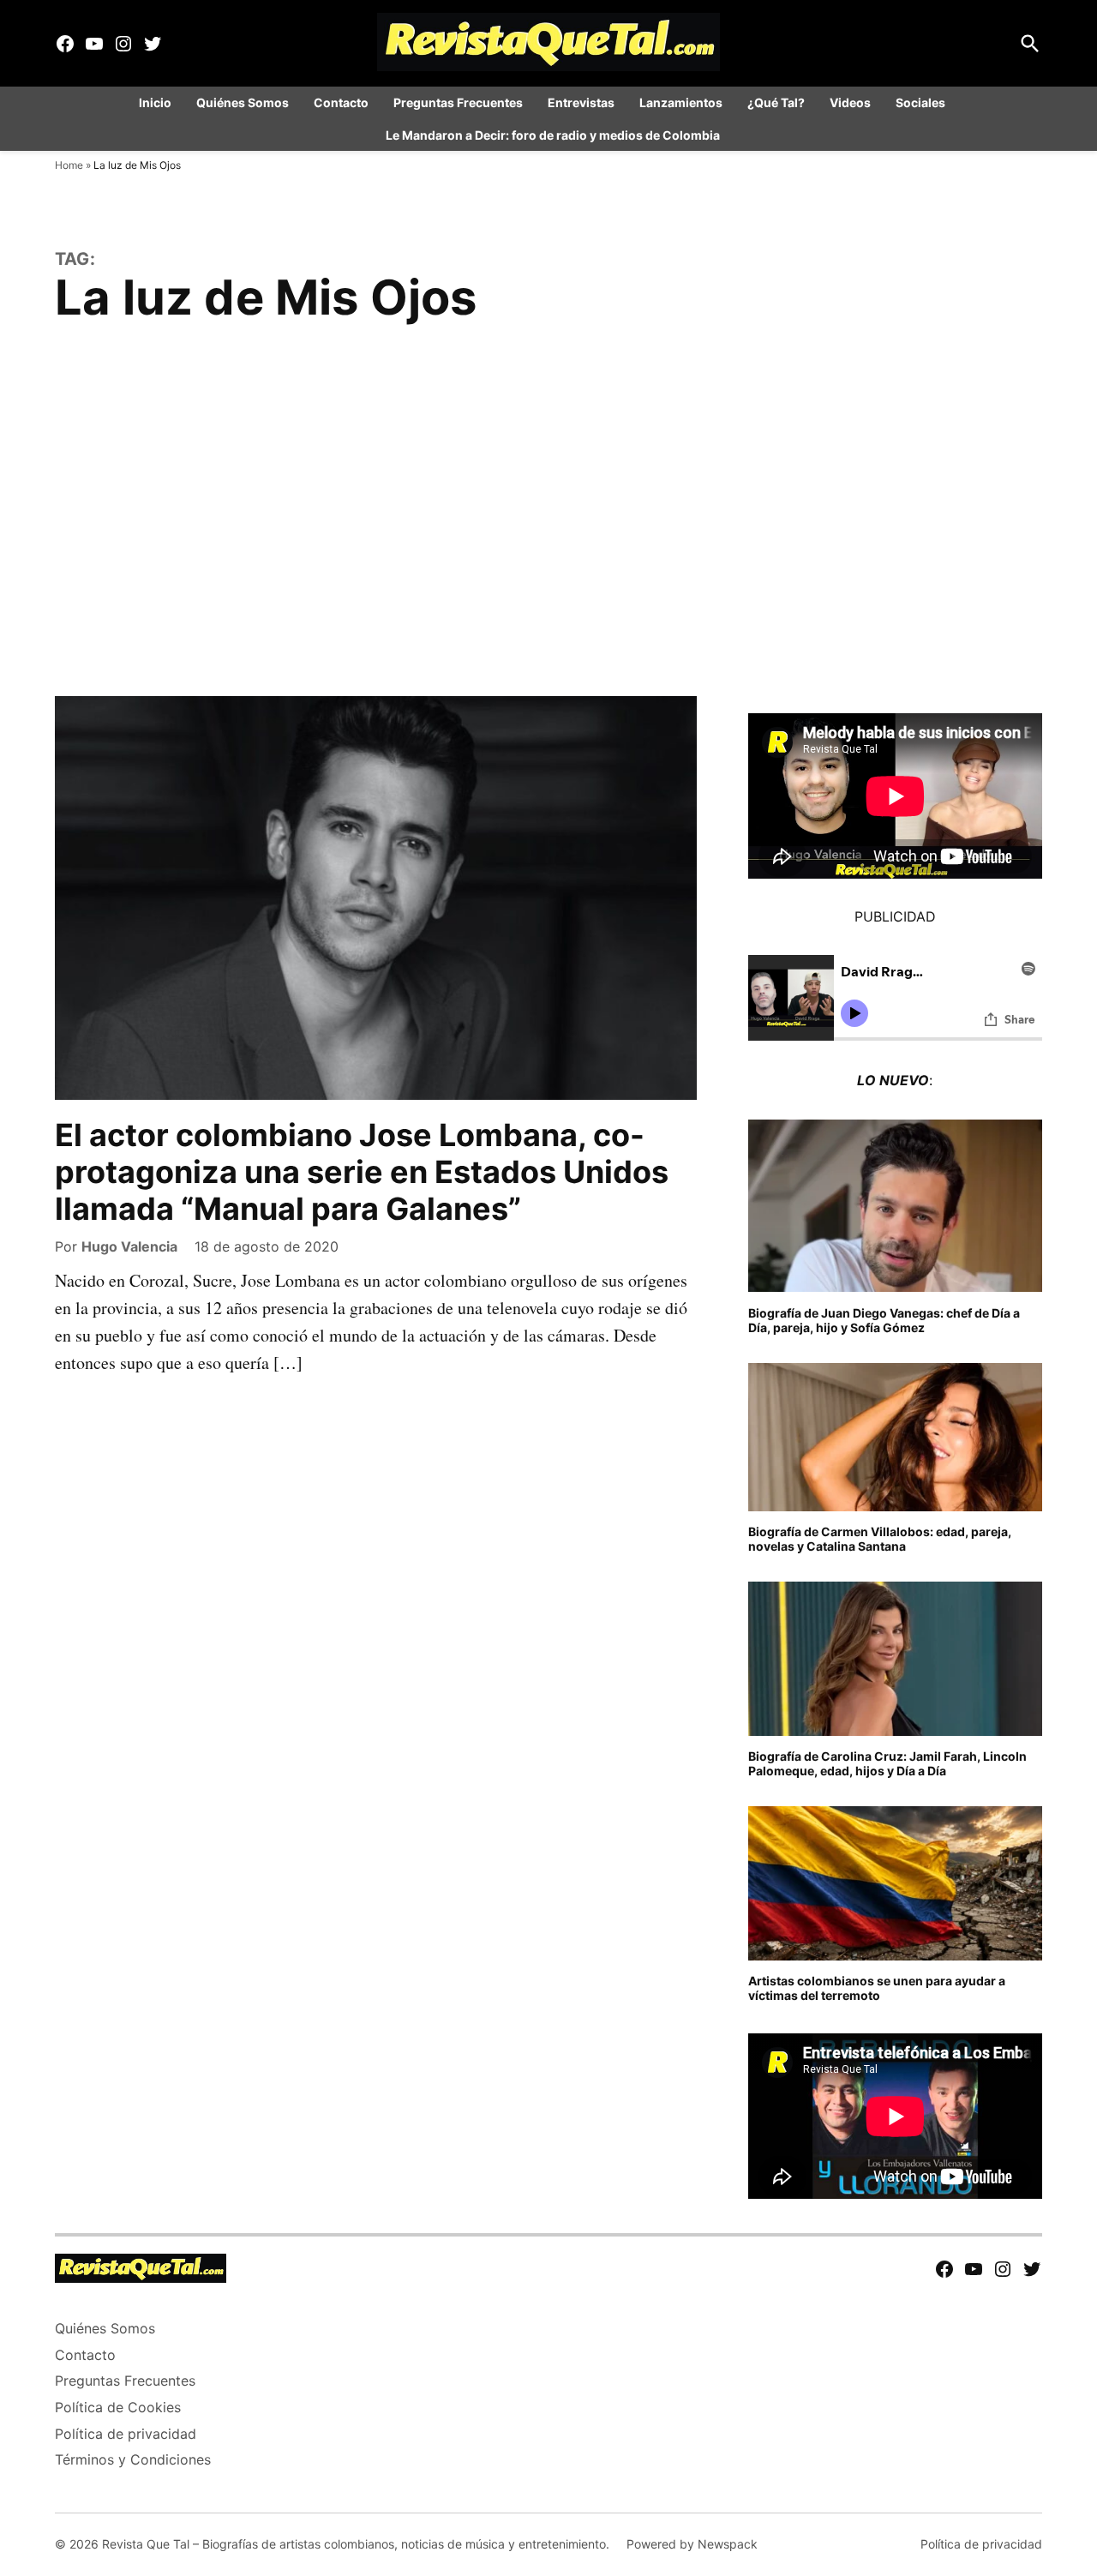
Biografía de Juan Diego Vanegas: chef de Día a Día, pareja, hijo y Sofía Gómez (884, 1320)
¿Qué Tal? (776, 102)
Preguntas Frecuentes (458, 102)
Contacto (341, 102)
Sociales (920, 102)
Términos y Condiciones (133, 2459)
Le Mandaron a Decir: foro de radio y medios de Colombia (553, 135)
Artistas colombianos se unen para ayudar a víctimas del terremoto (877, 1988)
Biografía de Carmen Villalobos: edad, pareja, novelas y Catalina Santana (880, 1539)
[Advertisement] (548, 525)
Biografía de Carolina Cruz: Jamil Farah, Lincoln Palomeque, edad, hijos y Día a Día (887, 1763)
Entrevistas (581, 102)
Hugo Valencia (129, 1246)
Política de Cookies (118, 2407)
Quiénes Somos (243, 102)
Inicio (155, 102)
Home (69, 165)
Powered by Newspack (692, 2544)
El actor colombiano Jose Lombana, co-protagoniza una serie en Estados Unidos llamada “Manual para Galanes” (362, 1172)
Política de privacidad (126, 2434)
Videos (850, 102)
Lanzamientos (681, 102)
